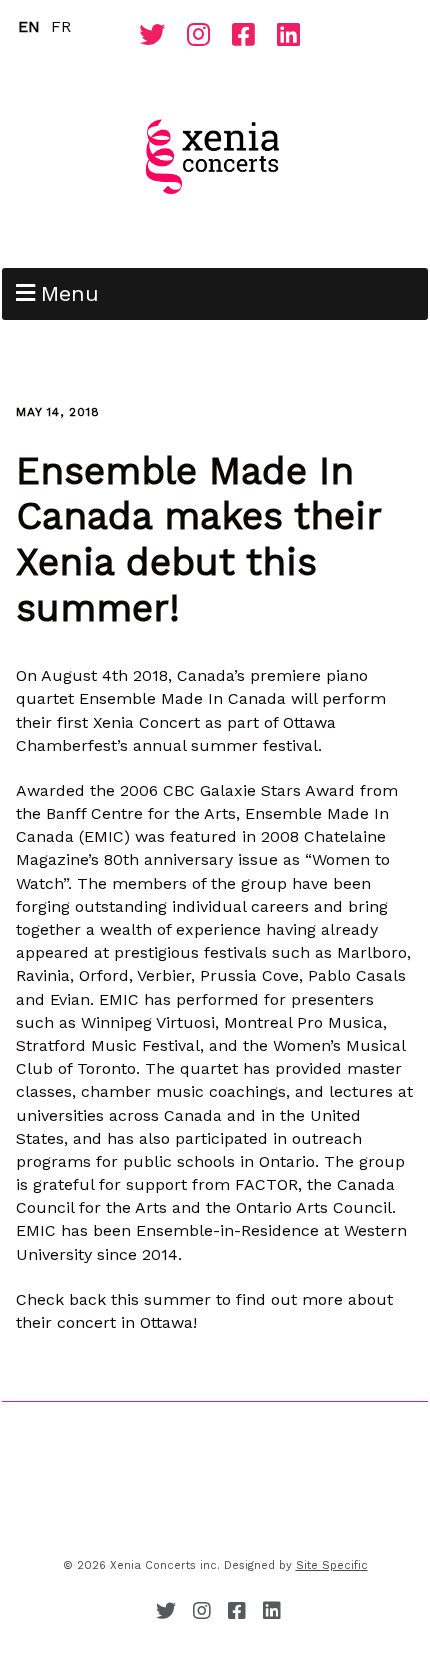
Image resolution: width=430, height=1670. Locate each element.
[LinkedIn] (288, 36)
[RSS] (124, 40)
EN (29, 26)
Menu (70, 293)
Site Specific (332, 1565)
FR (61, 26)
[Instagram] (198, 36)
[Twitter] (152, 36)
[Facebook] (243, 36)
